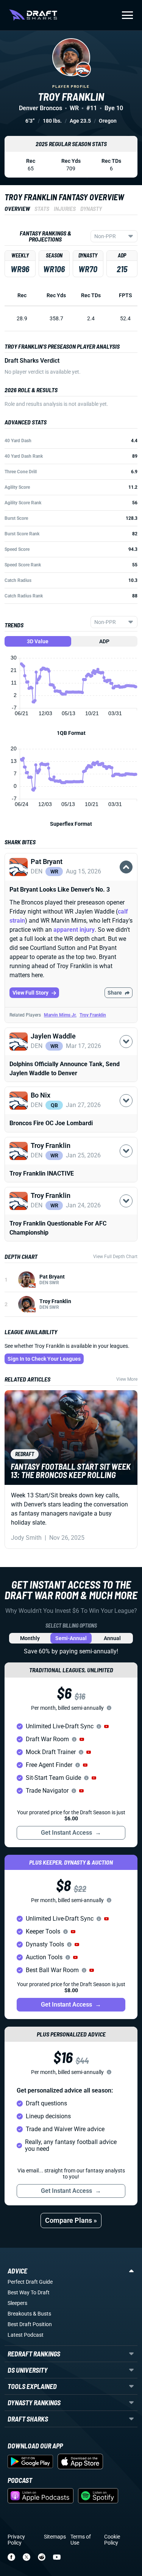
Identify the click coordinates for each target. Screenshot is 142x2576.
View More (127, 1379)
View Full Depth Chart (115, 1257)
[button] (71, 876)
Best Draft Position (30, 2324)
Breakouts (20, 2314)
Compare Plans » (71, 2220)
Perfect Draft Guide (30, 2282)
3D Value (38, 641)
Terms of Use (81, 2540)
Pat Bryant (52, 1277)
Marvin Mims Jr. (60, 1015)
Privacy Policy (16, 2540)
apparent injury (74, 930)
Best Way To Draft (29, 2292)
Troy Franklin (93, 1015)
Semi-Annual (71, 1638)
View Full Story (30, 993)
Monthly (30, 1638)
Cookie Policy (112, 2540)
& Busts (42, 2314)
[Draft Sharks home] (33, 15)
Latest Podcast (26, 2335)
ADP (104, 641)
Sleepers (17, 2303)
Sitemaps (55, 2537)
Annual (112, 1638)
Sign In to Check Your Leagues (44, 1359)
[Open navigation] (127, 15)
